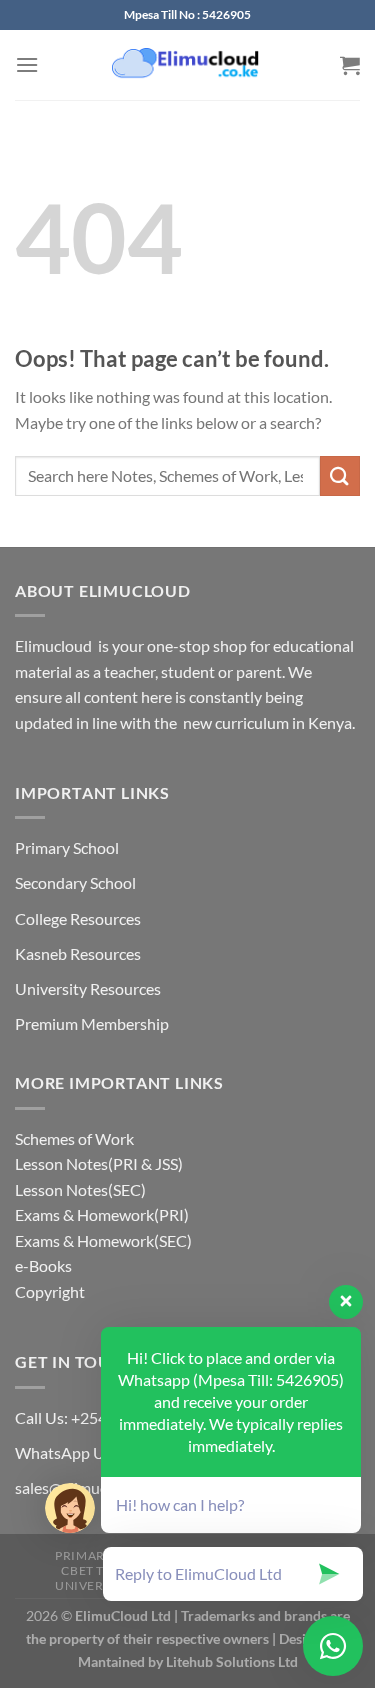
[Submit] (340, 475)
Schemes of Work (74, 1138)
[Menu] (27, 64)
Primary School (67, 847)
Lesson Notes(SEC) (80, 1189)
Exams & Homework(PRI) (102, 1214)
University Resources (88, 988)
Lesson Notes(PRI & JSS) (99, 1163)
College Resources (78, 918)
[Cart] (350, 65)
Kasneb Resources (78, 953)
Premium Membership (92, 1023)
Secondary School (75, 882)
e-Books (43, 1265)
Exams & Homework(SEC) (103, 1240)
